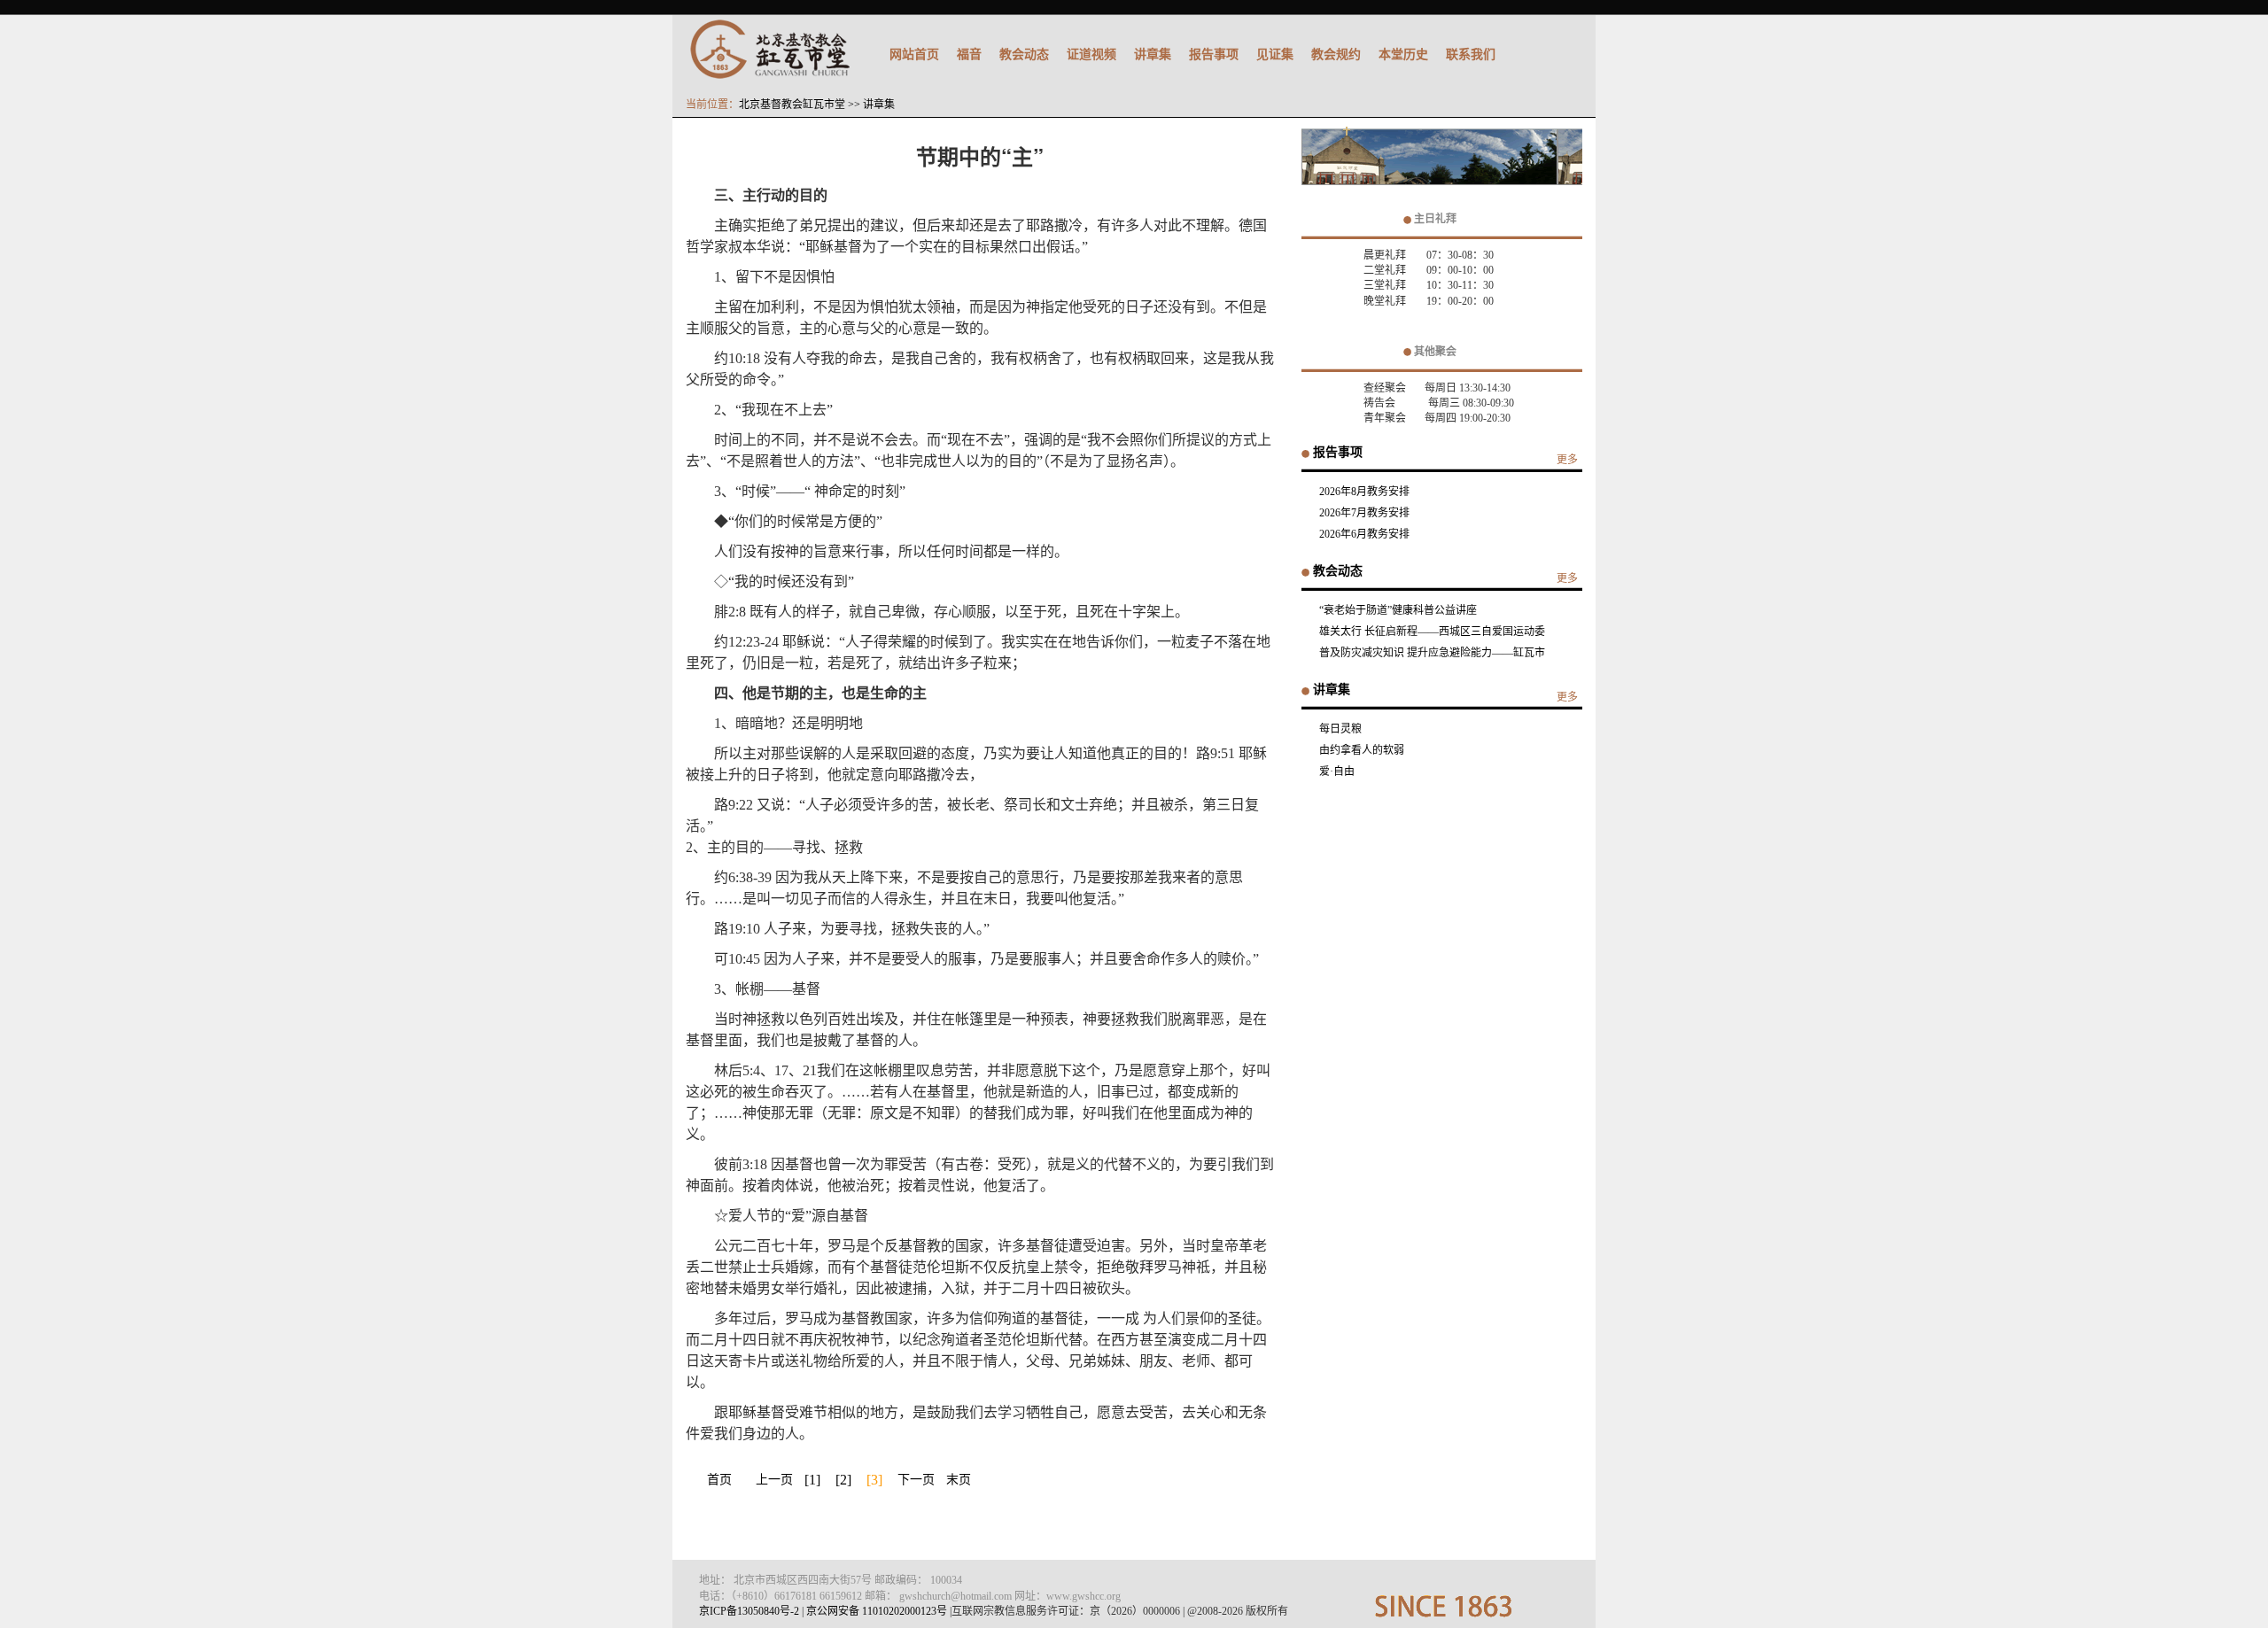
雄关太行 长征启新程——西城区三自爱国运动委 (1432, 632)
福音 (969, 54)
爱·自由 (1337, 771)
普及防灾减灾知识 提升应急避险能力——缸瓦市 (1432, 653)
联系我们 (1471, 54)
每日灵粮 (1340, 729)
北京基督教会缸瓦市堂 (792, 105)
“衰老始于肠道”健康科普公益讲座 (1398, 610)
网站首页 (914, 54)
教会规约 (1336, 54)
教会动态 (1024, 54)
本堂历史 (1403, 54)
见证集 (1275, 54)
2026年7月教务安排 (1364, 513)
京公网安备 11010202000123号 (877, 1611)
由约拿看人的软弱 (1362, 750)
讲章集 (1153, 54)
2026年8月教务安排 (1364, 492)
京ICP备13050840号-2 (749, 1611)
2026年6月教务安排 (1364, 534)
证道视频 (1091, 54)
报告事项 (1214, 54)
